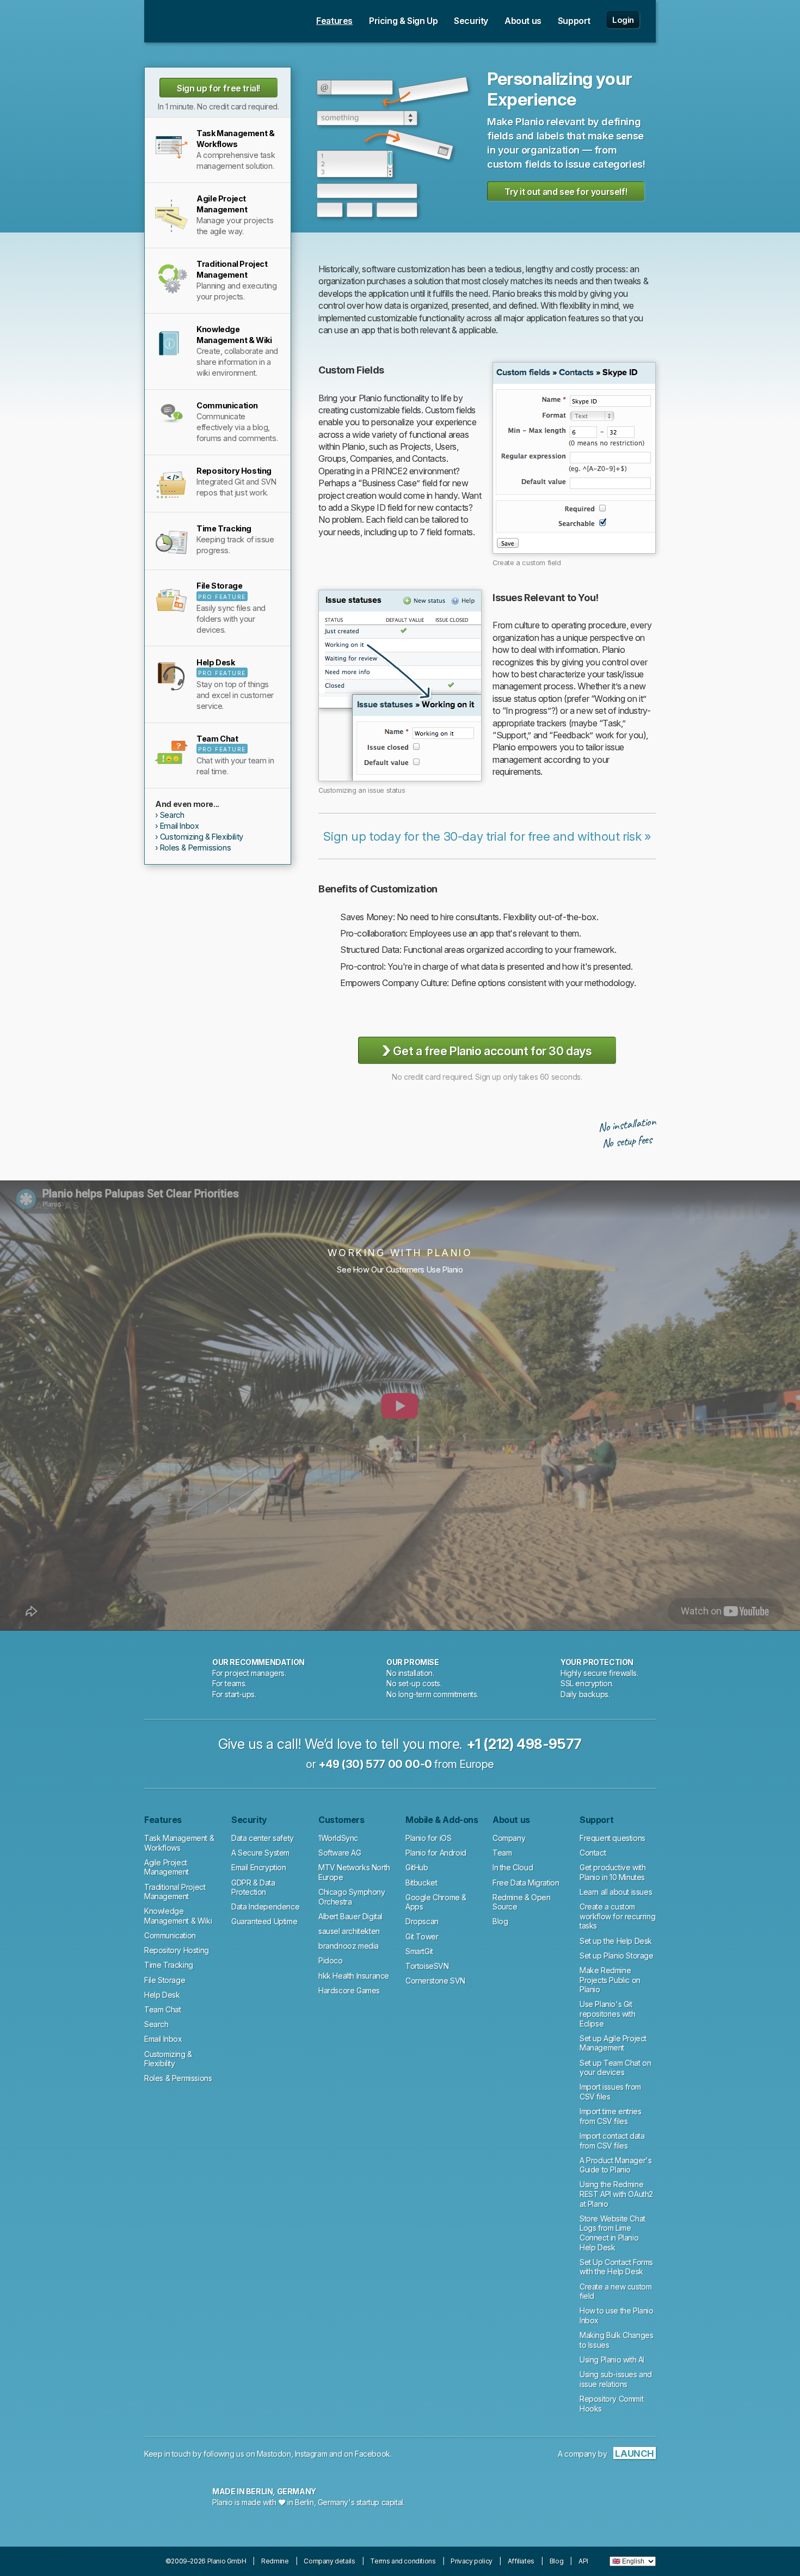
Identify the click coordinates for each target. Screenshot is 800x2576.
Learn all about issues (616, 1892)
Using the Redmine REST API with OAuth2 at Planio (616, 2194)
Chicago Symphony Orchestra (352, 1897)
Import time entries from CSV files (610, 2116)
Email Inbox (180, 826)
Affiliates (521, 2561)
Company (509, 1838)
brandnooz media (349, 1946)
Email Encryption (259, 1867)
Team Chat (162, 2009)
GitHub (417, 1867)
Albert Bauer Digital (350, 1916)
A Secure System (260, 1853)
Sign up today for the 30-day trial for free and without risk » (487, 836)
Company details (329, 2561)
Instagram (311, 2454)
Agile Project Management (167, 1867)
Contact (593, 1853)
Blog (500, 1921)
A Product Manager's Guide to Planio (616, 2165)
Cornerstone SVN (435, 1981)
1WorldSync (338, 1838)
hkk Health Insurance (354, 1976)
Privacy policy (471, 2561)
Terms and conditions (403, 2561)
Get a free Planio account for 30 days (487, 1050)
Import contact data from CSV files (612, 2141)
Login (623, 20)
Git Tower (422, 1936)
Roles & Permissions (195, 848)
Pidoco (331, 1960)
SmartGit (419, 1951)
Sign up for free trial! (219, 88)
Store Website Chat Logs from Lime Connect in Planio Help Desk (613, 2233)
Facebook (373, 2454)
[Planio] (195, 21)
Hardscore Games (349, 1990)
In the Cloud (513, 1867)
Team (502, 1853)
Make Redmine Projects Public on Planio (610, 1980)
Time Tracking (169, 1965)
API (583, 2561)
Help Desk (162, 1995)
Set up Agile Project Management (613, 2043)
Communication (170, 1935)
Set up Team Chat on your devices (615, 2068)
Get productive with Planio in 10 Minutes (613, 1872)
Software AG (340, 1853)
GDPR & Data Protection (253, 1887)
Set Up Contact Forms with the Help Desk (616, 2267)
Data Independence (265, 1907)
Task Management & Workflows (179, 1843)
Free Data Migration (526, 1883)
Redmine (275, 2561)
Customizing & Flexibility (202, 837)
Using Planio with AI (612, 2360)
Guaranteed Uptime (264, 1921)
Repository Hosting (177, 1950)
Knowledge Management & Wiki (178, 1916)
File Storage (165, 1980)
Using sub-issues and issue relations (616, 2379)
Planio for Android (436, 1853)
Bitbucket (421, 1883)
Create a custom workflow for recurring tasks (617, 1916)
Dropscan (422, 1921)
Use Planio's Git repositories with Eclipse (607, 2014)
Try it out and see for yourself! (566, 192)
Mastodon (274, 2454)
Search (172, 815)
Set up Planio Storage (617, 1956)
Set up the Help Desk (616, 1941)
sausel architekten (349, 1931)
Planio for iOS (428, 1838)
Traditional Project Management (175, 1892)
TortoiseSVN (427, 1966)
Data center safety (263, 1838)
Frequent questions (613, 1838)
